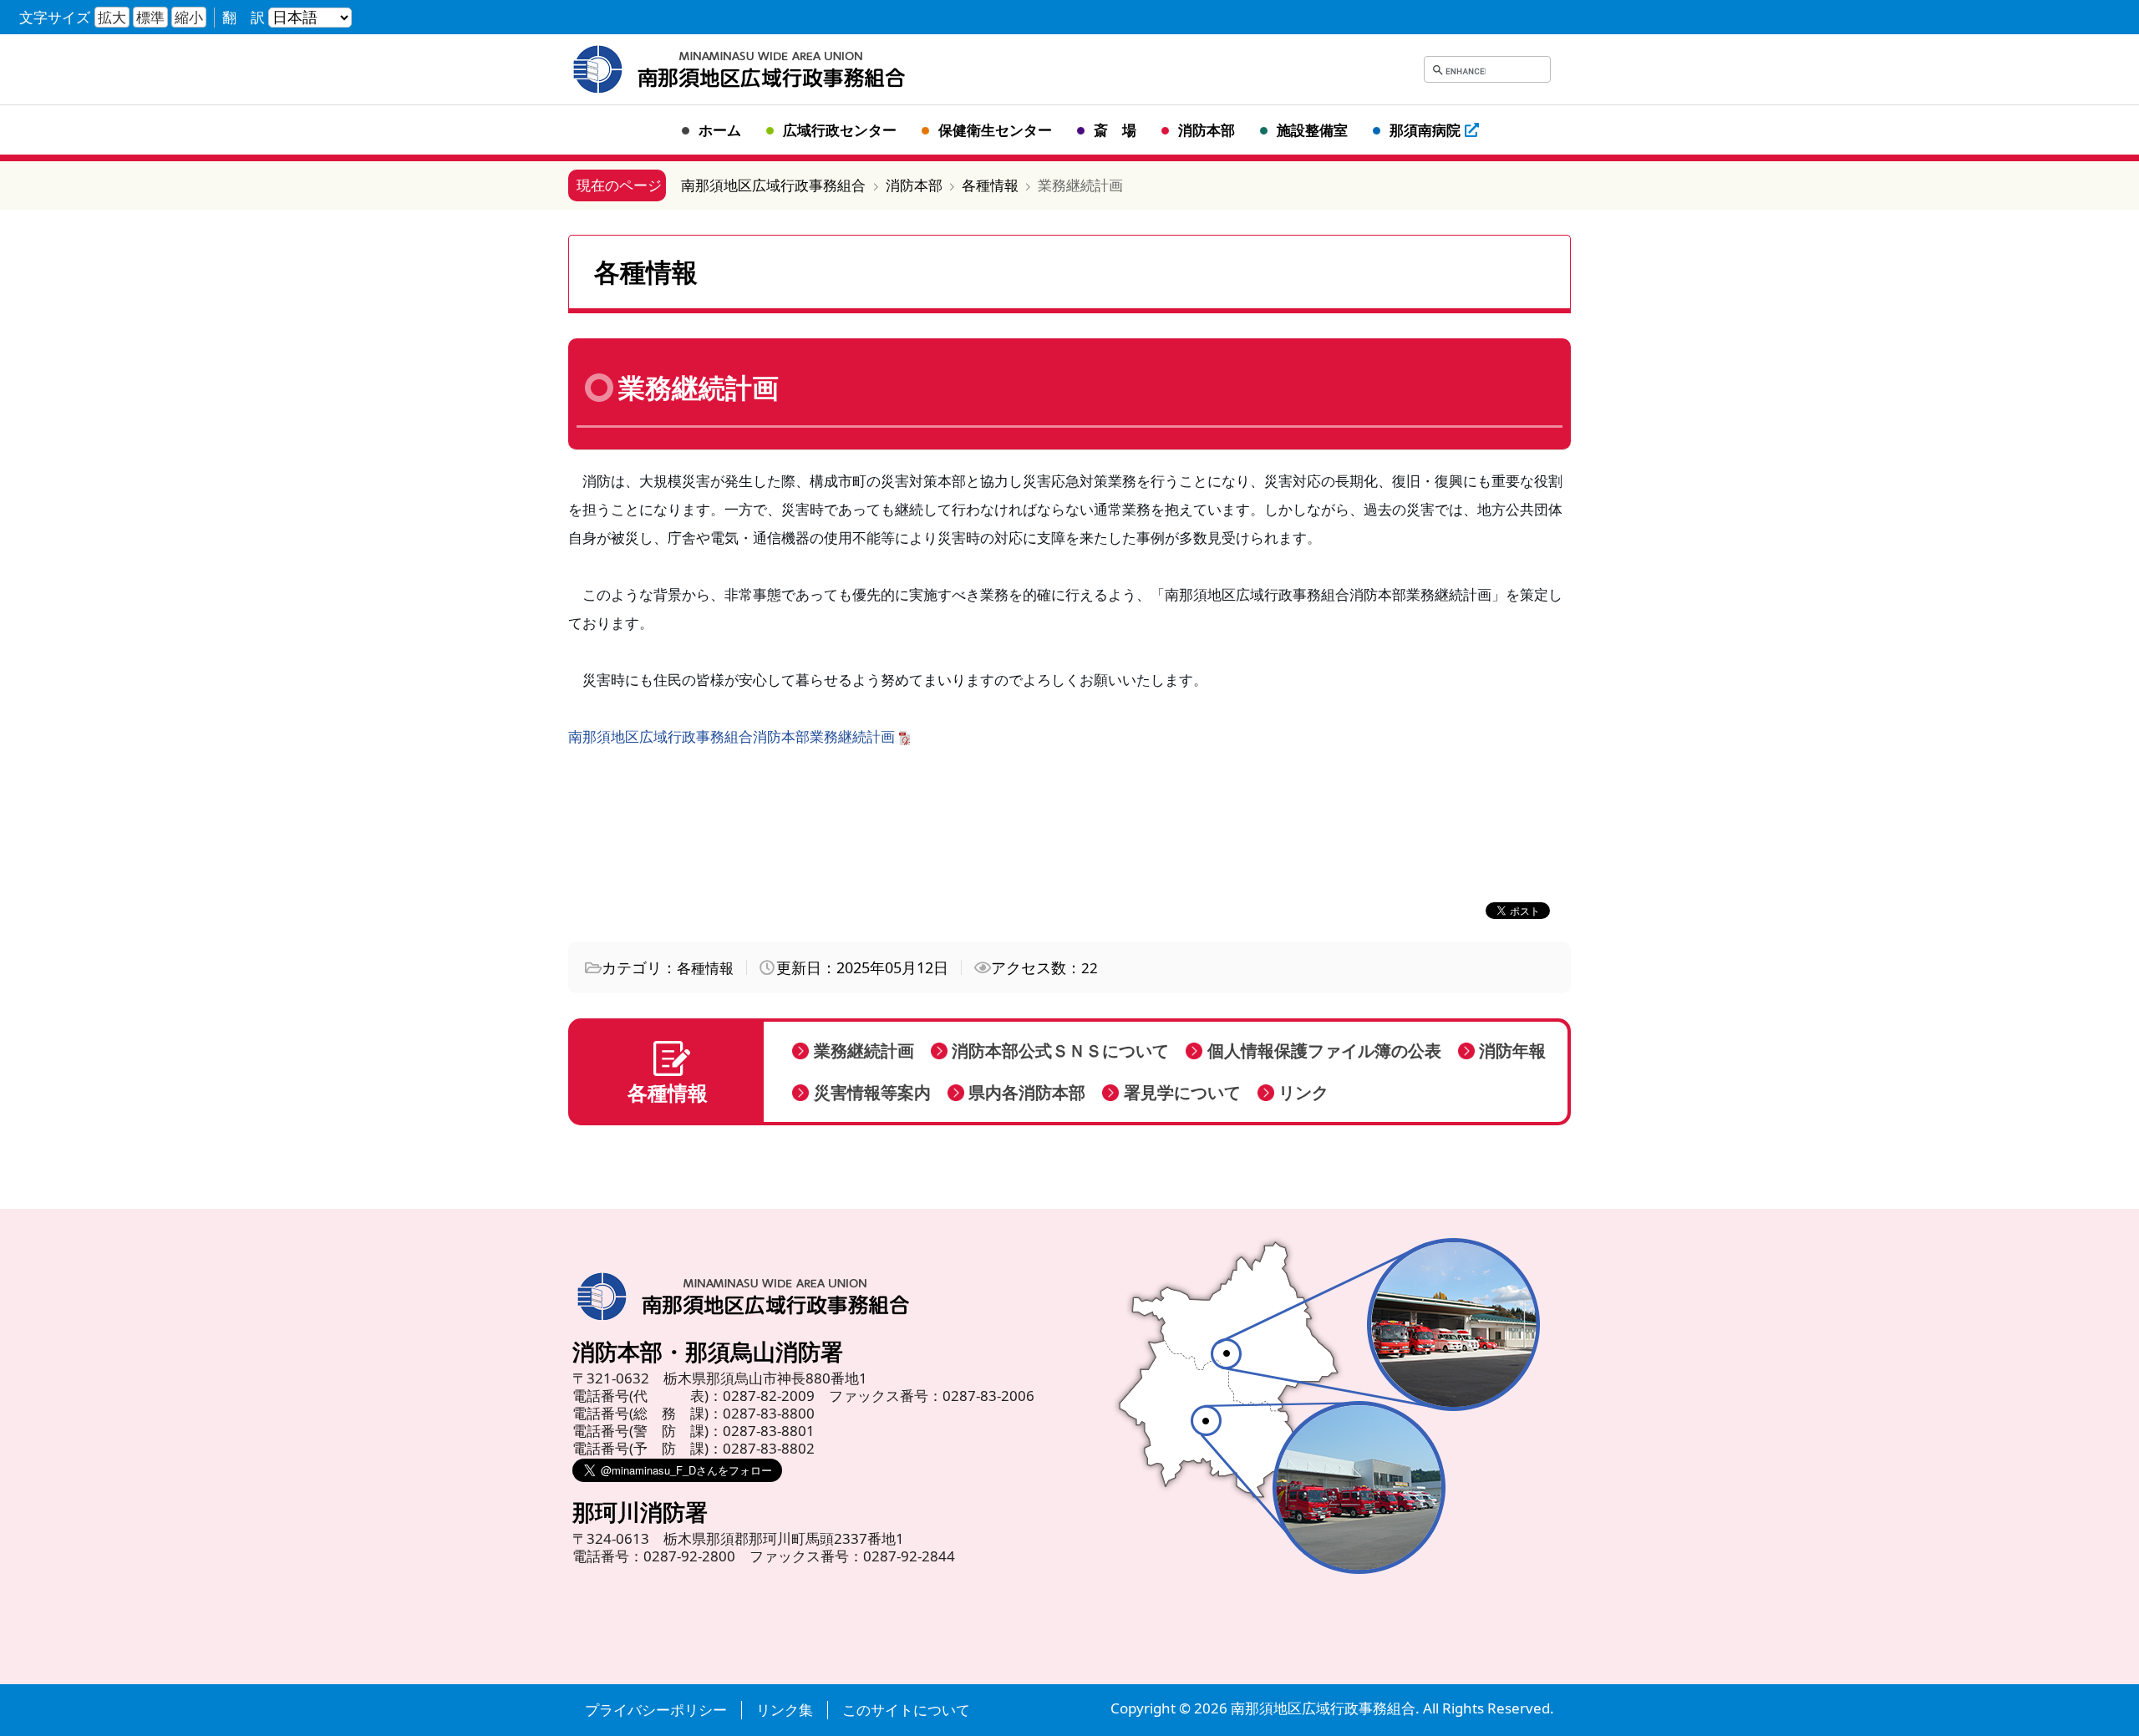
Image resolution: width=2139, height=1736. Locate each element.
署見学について (1182, 1093)
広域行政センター (840, 130)
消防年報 (1512, 1051)
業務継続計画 (864, 1051)
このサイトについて (906, 1710)
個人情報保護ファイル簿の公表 (1324, 1051)
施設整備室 (1312, 130)
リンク (1303, 1093)
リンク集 (785, 1710)
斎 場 (1115, 130)
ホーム (720, 130)
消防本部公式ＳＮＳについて (1060, 1051)
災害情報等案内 (872, 1093)
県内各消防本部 (1027, 1093)
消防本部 (1207, 130)
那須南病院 (1425, 130)
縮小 (189, 17)
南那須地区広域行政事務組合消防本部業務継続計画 (732, 736)
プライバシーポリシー (656, 1710)
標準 (150, 17)
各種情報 (705, 968)
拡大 (112, 17)
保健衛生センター (995, 130)
